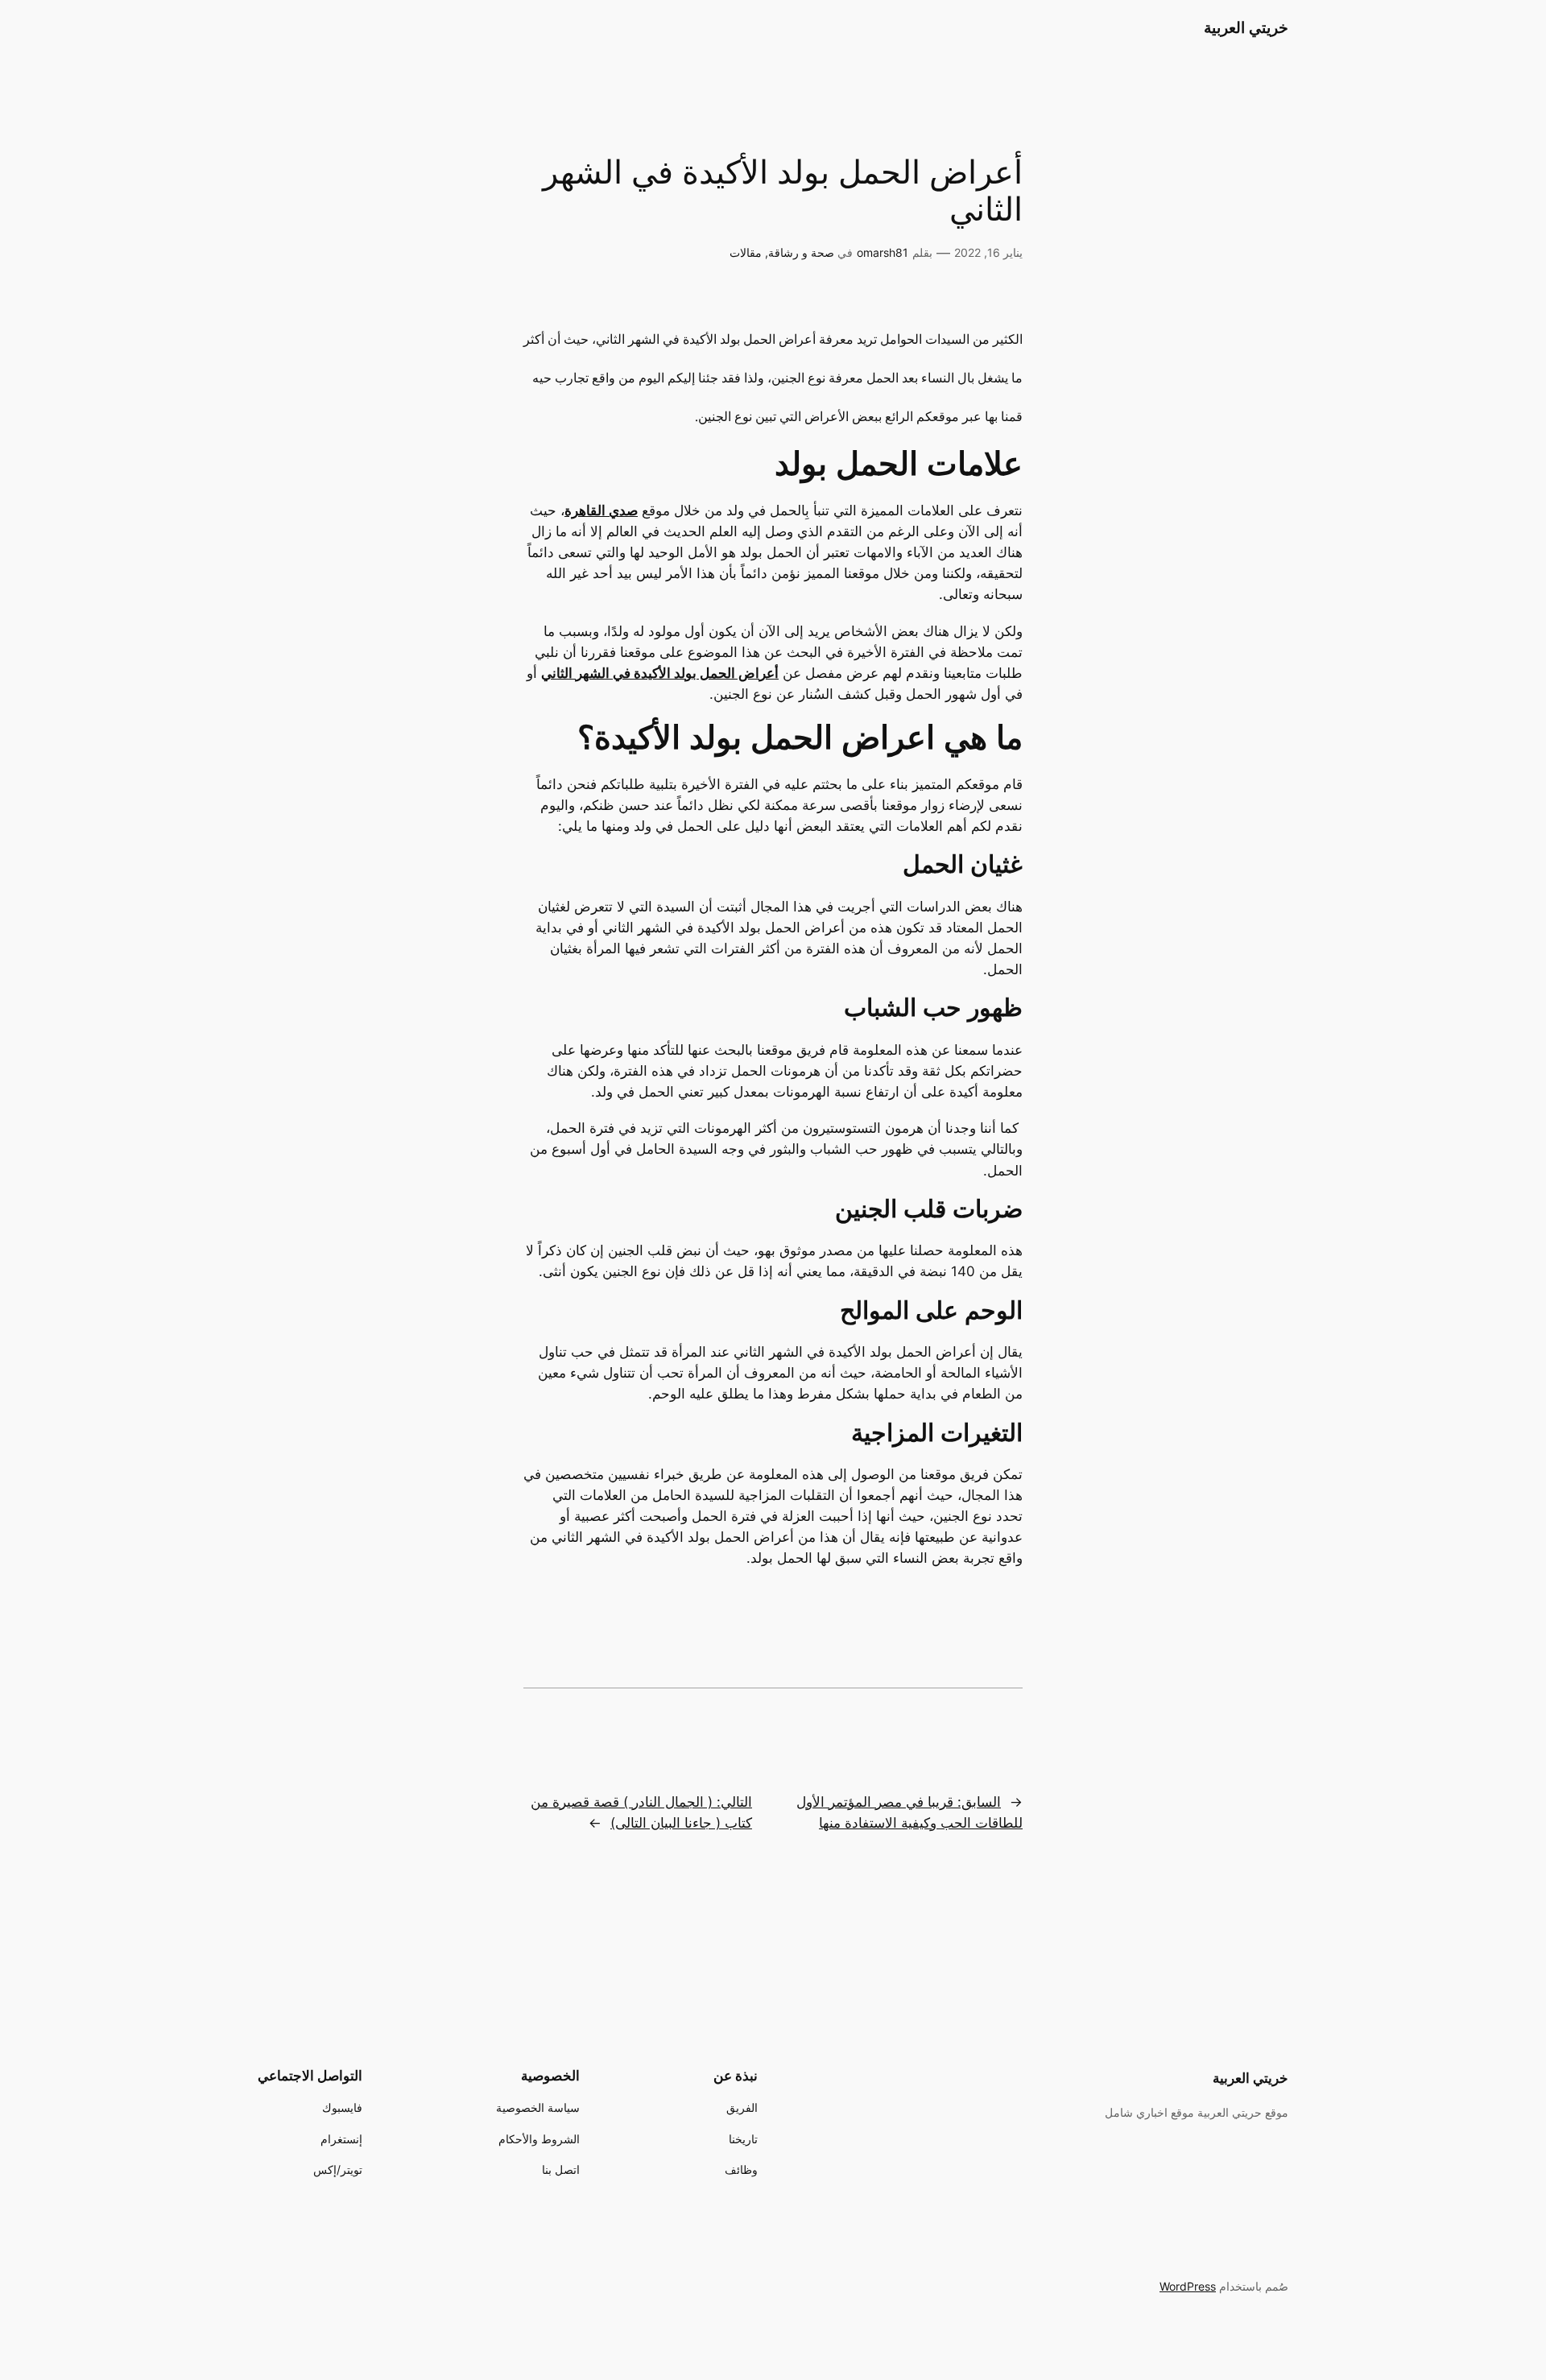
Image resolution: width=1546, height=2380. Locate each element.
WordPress (1188, 2286)
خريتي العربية (1246, 27)
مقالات (746, 252)
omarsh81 (883, 252)
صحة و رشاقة (801, 252)
